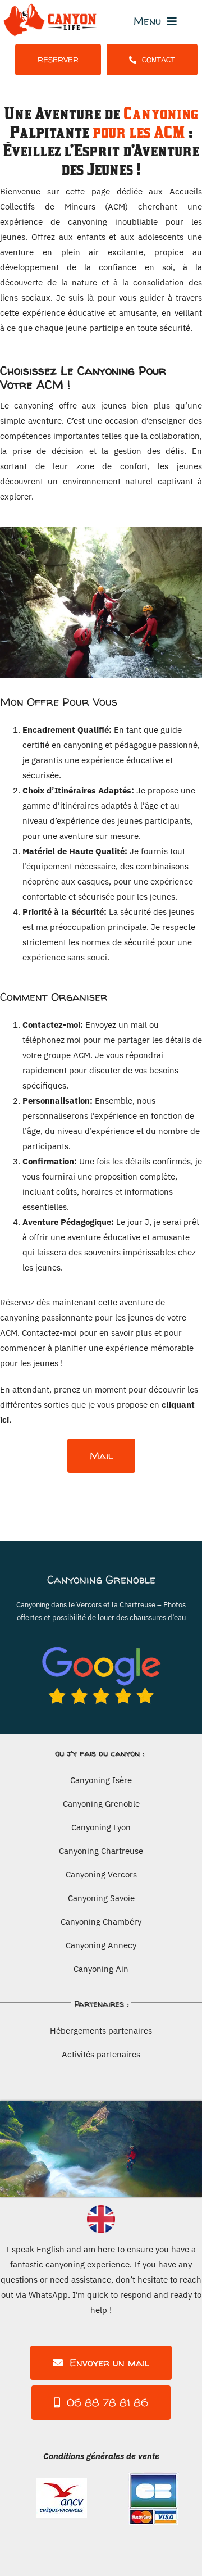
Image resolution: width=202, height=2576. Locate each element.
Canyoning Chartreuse (101, 1851)
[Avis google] (101, 1636)
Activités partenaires (101, 2054)
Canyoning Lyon (101, 1827)
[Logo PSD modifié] (52, 7)
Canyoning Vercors (101, 1874)
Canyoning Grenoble (101, 1804)
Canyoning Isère (101, 1780)
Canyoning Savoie (101, 1898)
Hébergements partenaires (101, 2031)
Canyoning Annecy (101, 1945)
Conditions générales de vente (101, 2456)
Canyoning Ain (101, 1969)
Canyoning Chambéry (101, 1922)
